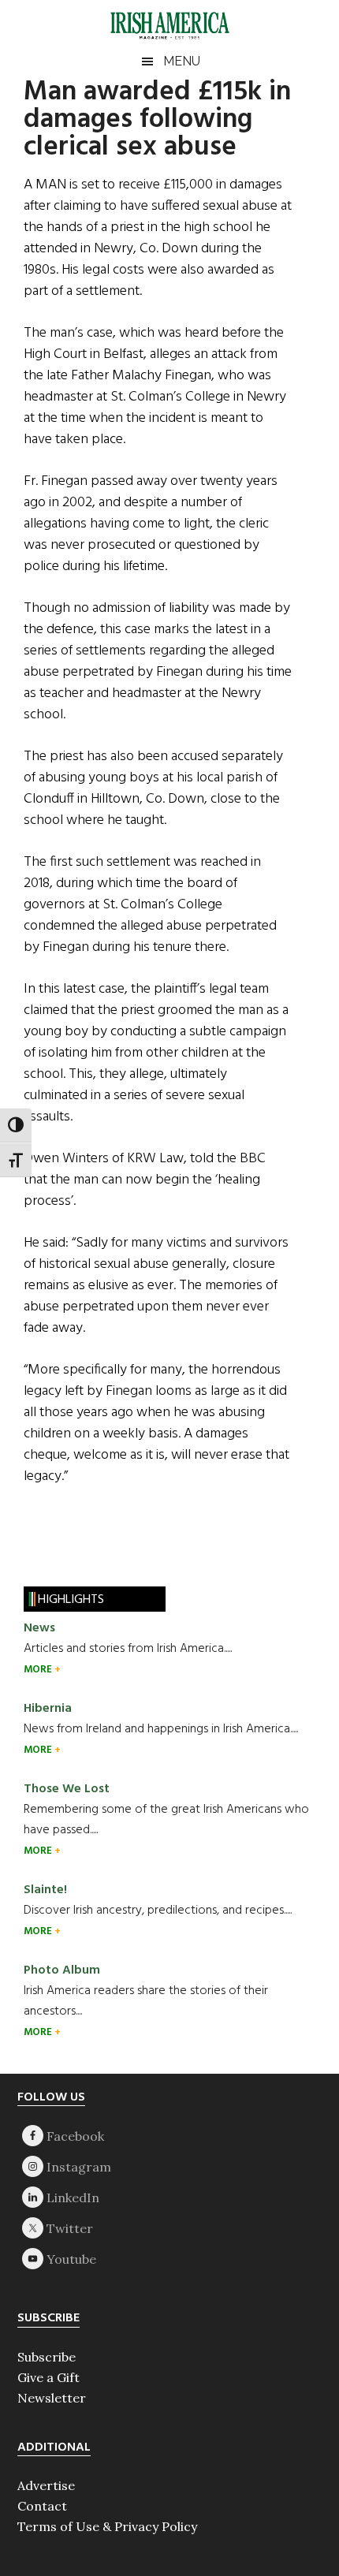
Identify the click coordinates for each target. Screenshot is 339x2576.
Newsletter (52, 2398)
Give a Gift (48, 2377)
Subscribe (47, 2357)
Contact (42, 2506)
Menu (182, 61)
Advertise (46, 2485)
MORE (39, 1670)
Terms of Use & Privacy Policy (107, 2526)
